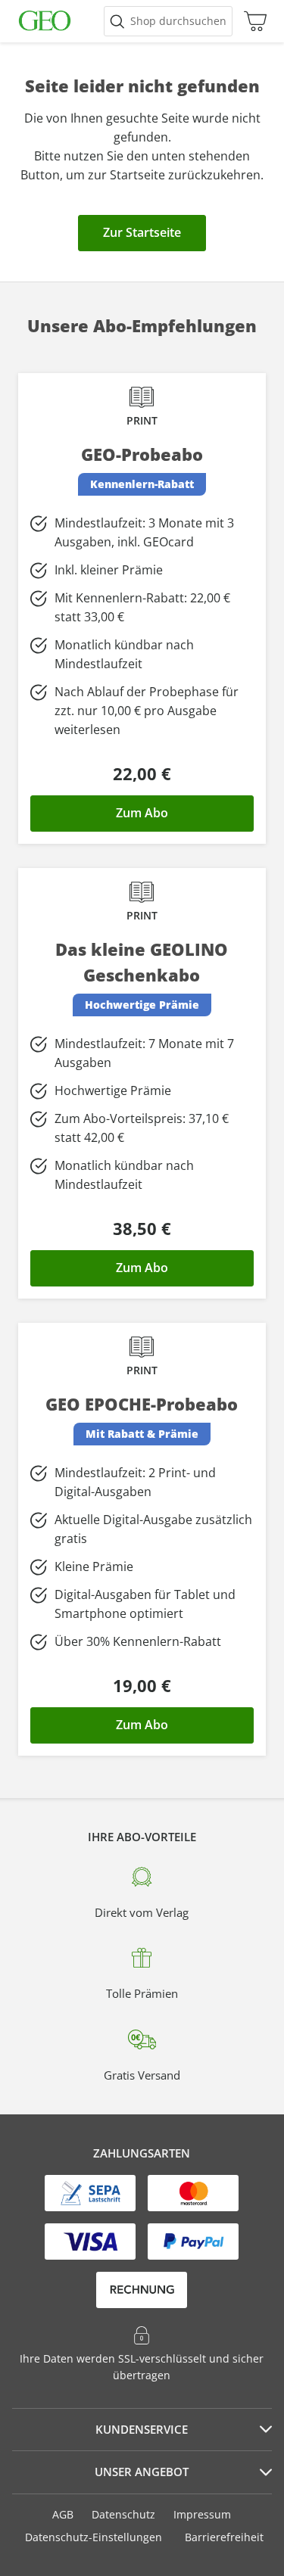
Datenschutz (123, 2514)
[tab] (142, 2430)
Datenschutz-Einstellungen (94, 2537)
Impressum (202, 2514)
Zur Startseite (142, 232)
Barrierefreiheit (224, 2537)
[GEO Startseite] (45, 21)
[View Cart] (251, 21)
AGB (63, 2514)
